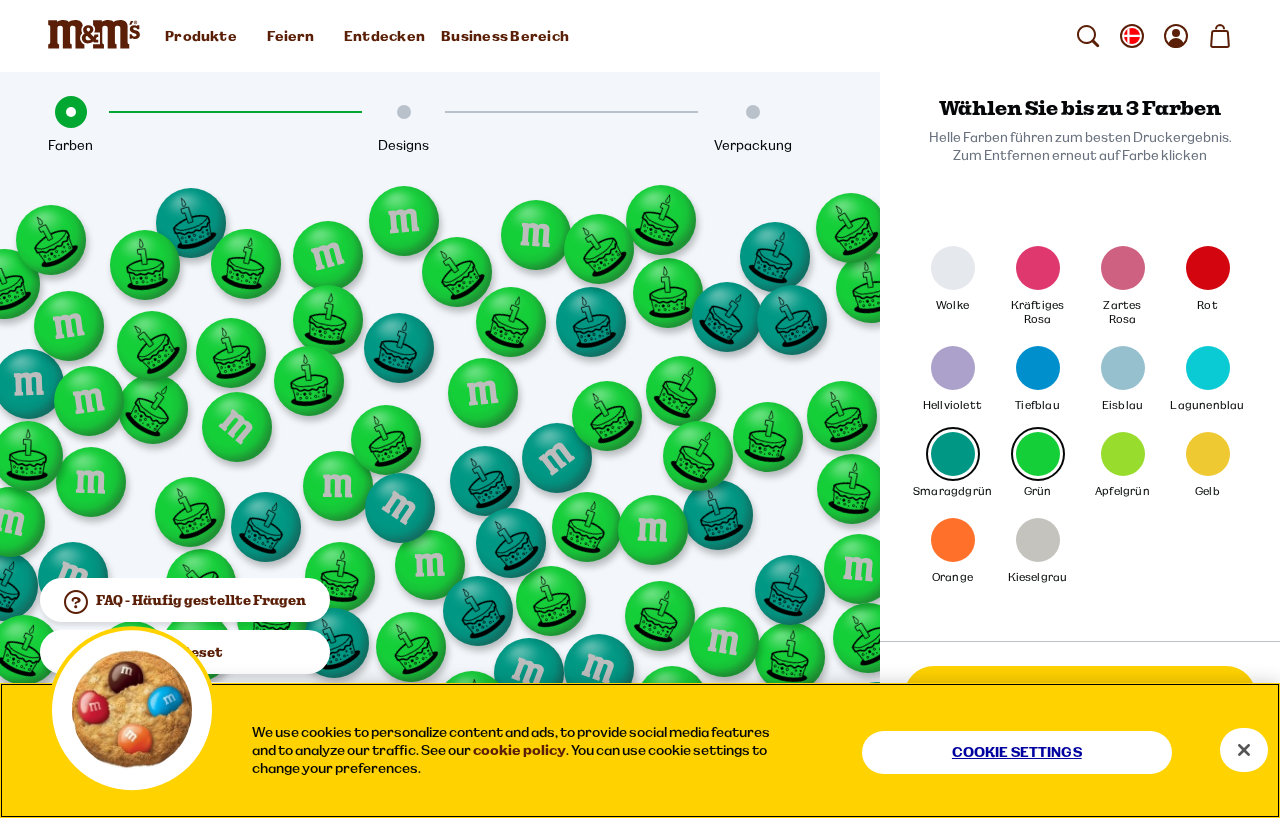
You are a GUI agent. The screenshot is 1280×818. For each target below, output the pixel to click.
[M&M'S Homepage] (98, 36)
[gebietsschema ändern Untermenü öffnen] (1132, 36)
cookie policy (519, 750)
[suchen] (1088, 36)
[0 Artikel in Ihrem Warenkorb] (1220, 36)
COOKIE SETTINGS (1017, 752)
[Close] (1244, 750)
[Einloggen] (1176, 36)
